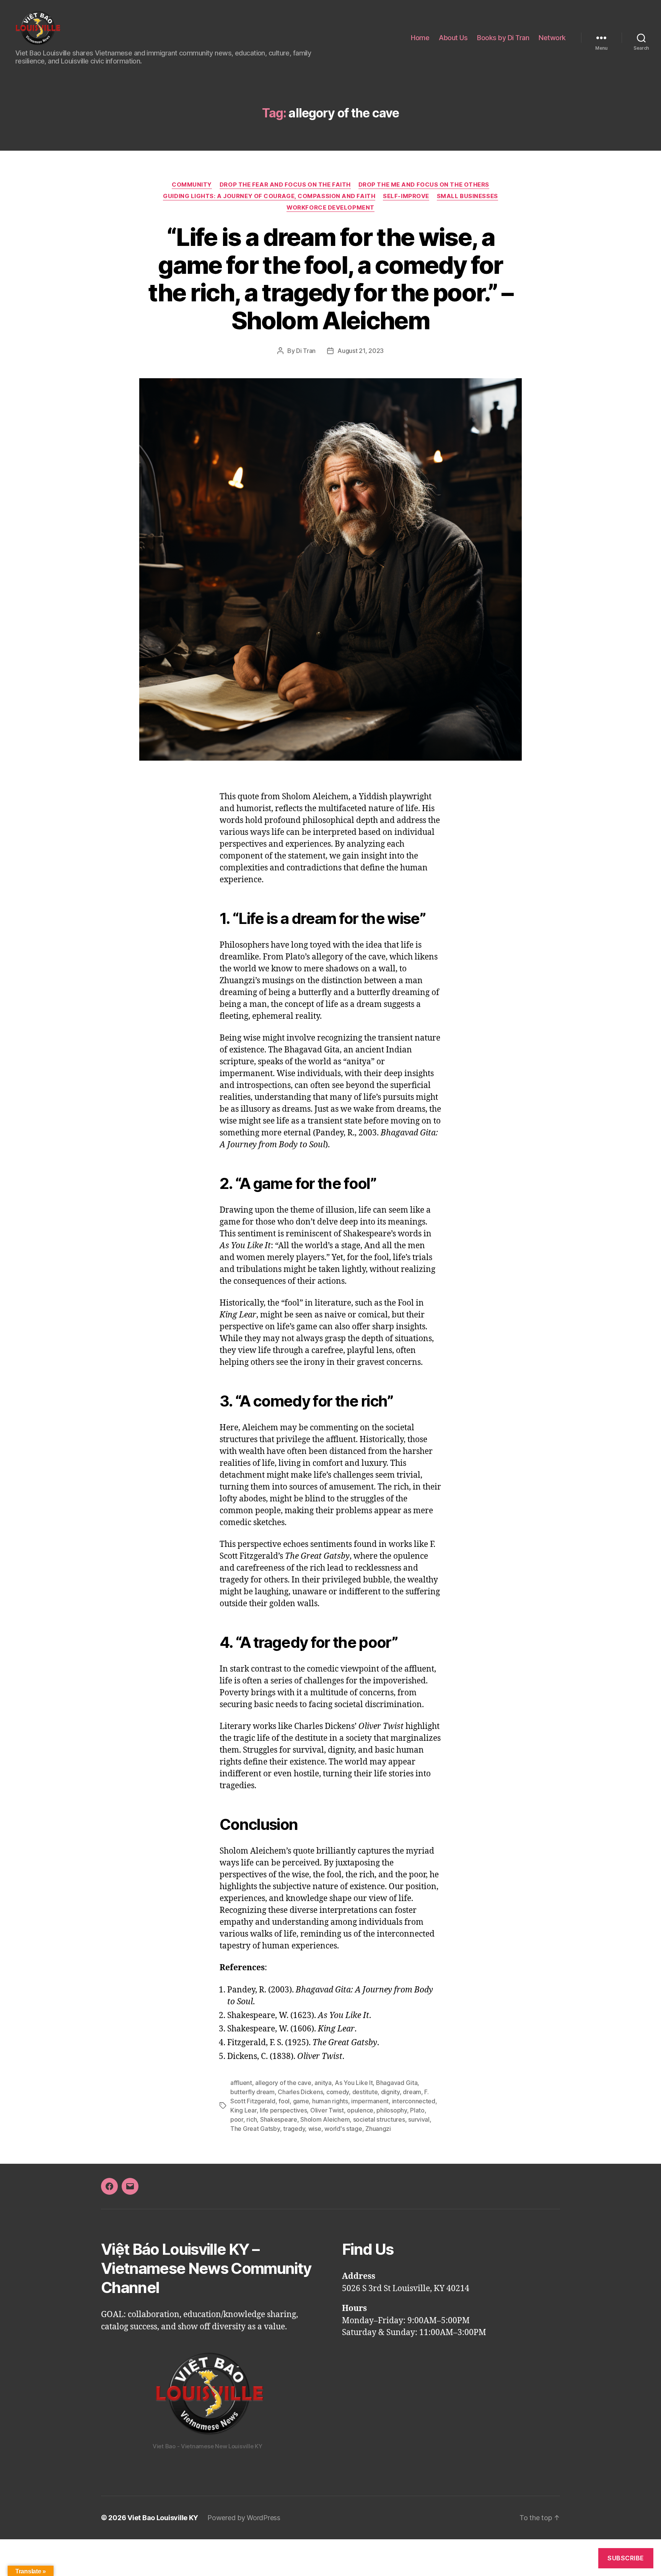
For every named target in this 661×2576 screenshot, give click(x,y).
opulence (360, 2110)
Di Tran (306, 351)
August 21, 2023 (361, 351)
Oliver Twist (327, 2110)
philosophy (392, 2110)
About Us (453, 38)
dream (412, 2092)
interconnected (414, 2101)
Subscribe (626, 2558)
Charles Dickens (300, 2092)
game (301, 2101)
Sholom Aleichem (325, 2119)
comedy (338, 2092)
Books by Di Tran (503, 38)
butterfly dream (252, 2092)
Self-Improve (406, 196)
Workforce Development (330, 208)
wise (315, 2129)
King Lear (243, 2110)
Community (192, 185)
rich (252, 2119)
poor (237, 2119)
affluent (241, 2083)
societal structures (379, 2119)
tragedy (294, 2129)
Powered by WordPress (244, 2518)
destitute (365, 2092)
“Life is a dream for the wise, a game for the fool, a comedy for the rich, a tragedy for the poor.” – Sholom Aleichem (330, 279)
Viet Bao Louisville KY (163, 2518)
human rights (330, 2101)
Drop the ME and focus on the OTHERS (424, 185)
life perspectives (283, 2110)
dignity (390, 2092)
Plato (417, 2110)
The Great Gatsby (255, 2129)
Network (552, 38)
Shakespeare (279, 2119)
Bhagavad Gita (397, 2083)
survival (419, 2119)
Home (420, 38)
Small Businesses (467, 196)
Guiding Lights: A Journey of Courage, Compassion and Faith (269, 196)
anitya (323, 2083)
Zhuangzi (378, 2129)
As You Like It (354, 2083)
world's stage (343, 2129)
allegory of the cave (283, 2083)
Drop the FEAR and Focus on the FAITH (285, 185)
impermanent (370, 2101)
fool (284, 2101)
